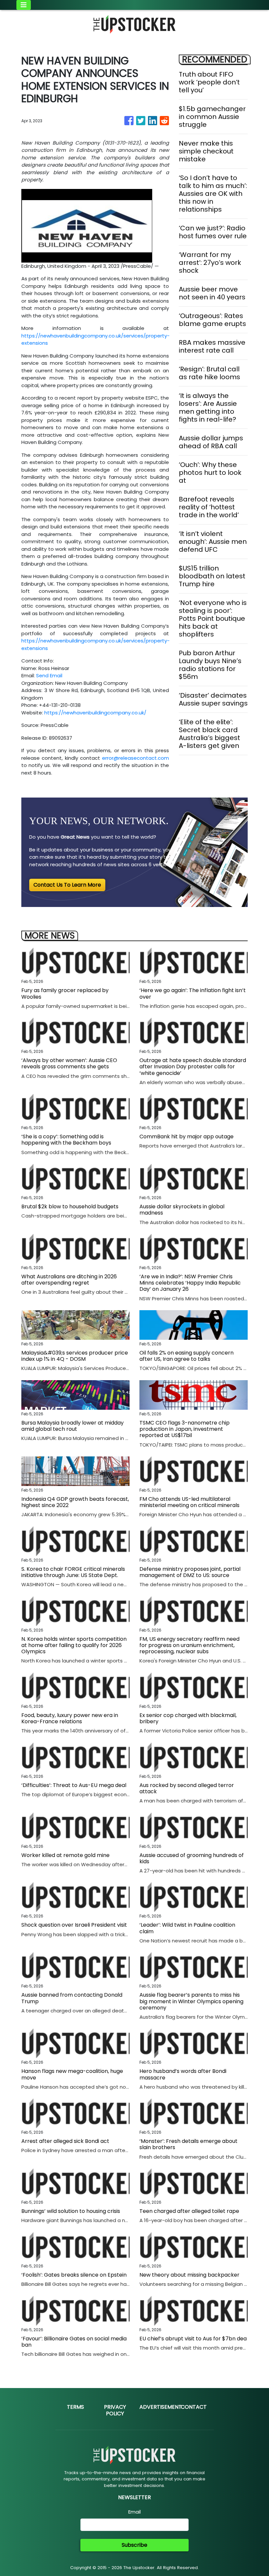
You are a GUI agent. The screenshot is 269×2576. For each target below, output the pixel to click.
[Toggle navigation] (24, 5)
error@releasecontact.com (135, 758)
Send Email (49, 675)
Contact (194, 2407)
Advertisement (161, 2407)
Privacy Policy (115, 2410)
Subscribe (134, 2545)
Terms (75, 2407)
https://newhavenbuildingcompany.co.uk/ (95, 713)
